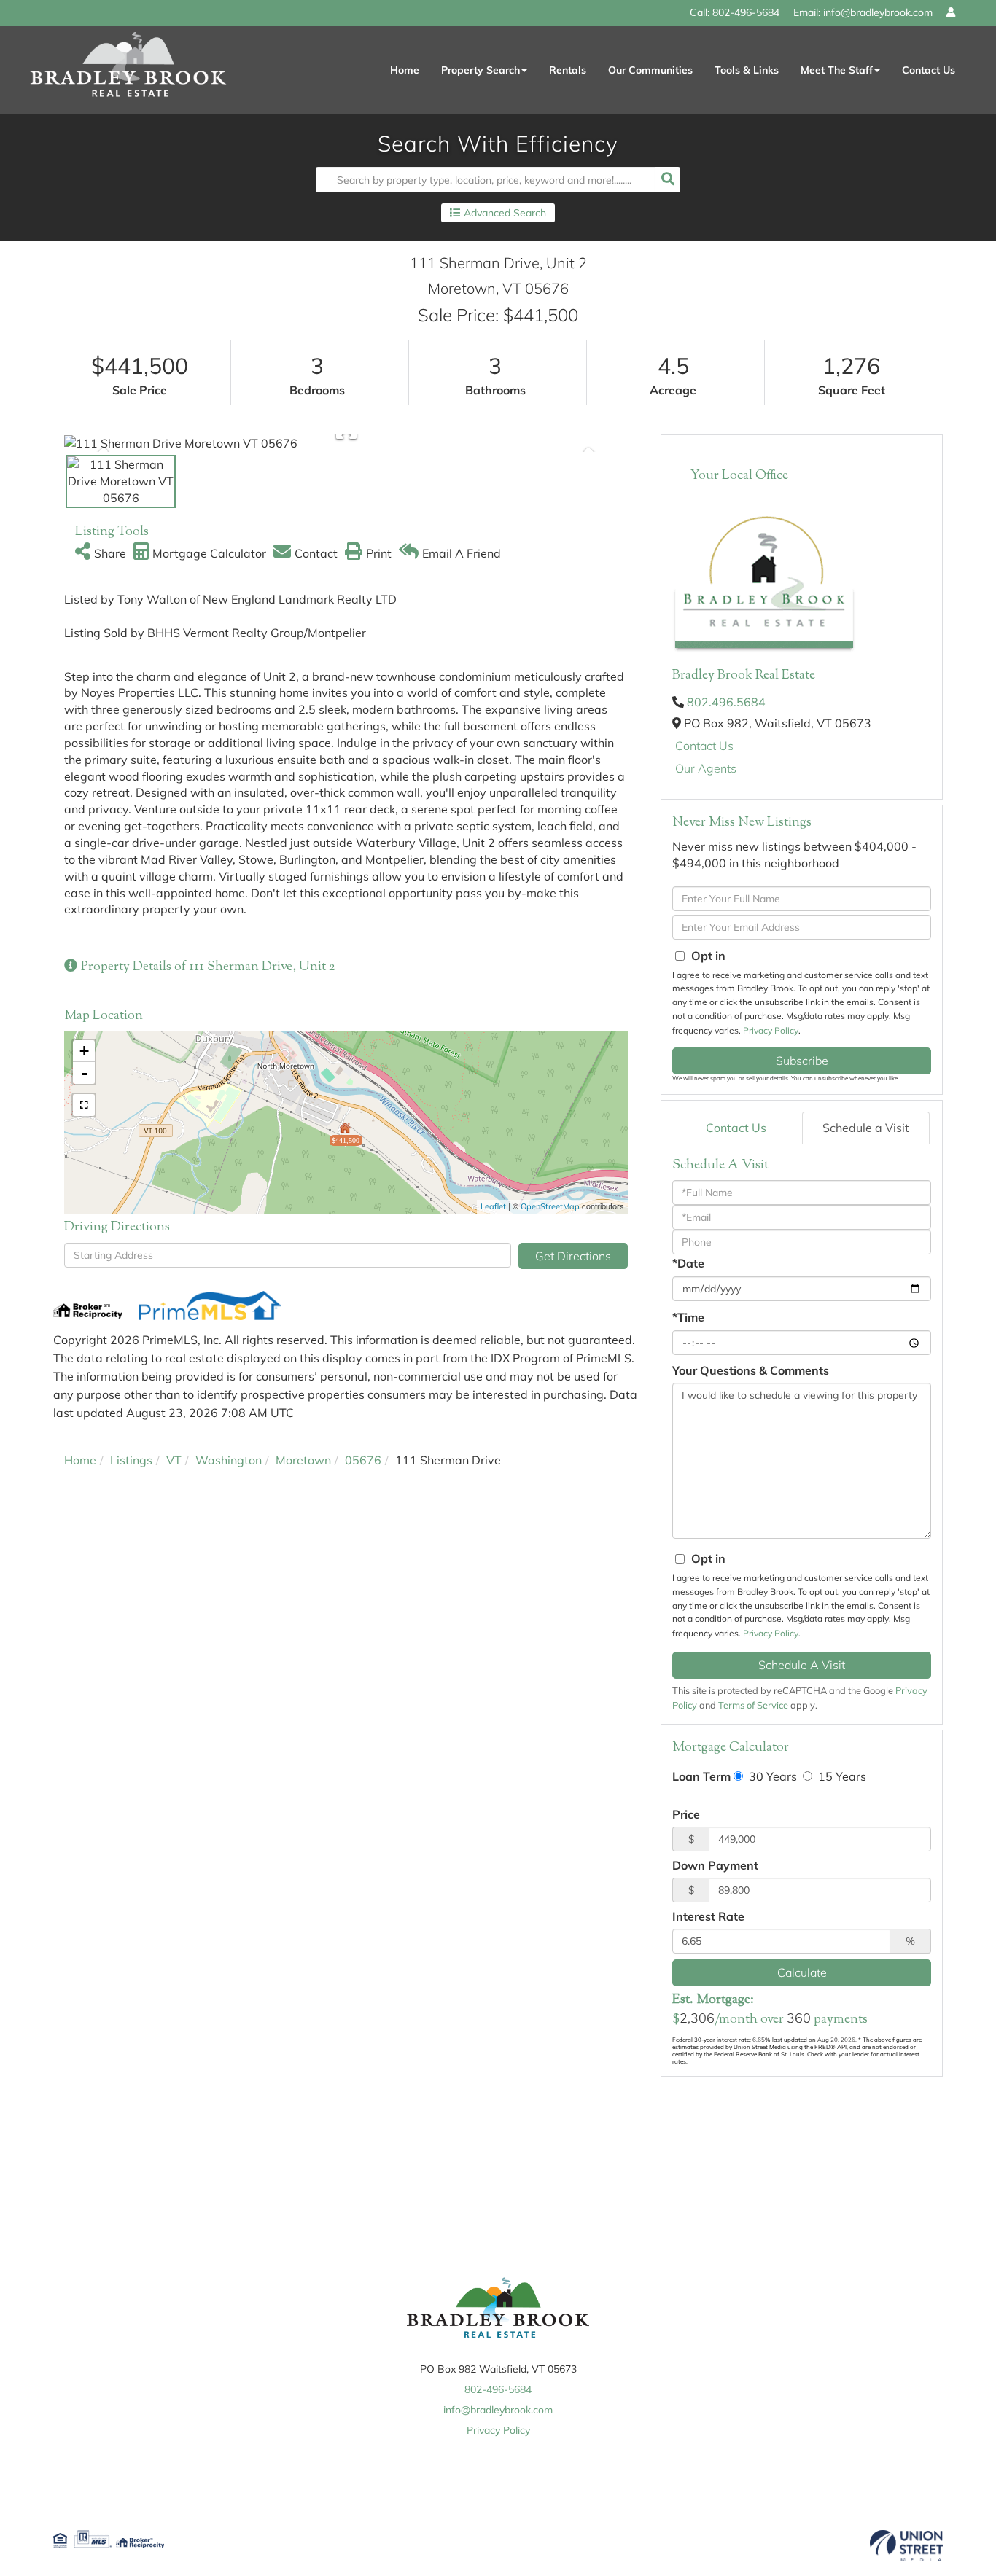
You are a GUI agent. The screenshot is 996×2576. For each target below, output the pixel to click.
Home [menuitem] (405, 70)
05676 (363, 1460)
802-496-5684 (746, 12)
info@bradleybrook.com (878, 12)
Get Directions (573, 1256)
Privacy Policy (771, 1030)
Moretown (303, 1460)
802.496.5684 (726, 702)
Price (686, 1814)
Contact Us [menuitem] (929, 70)
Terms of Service (753, 1705)
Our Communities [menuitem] (650, 70)
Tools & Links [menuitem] (747, 70)
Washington (229, 1460)
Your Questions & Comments (751, 1370)
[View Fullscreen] (84, 1105)
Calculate (802, 1972)
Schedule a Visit (866, 1128)
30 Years (771, 1776)
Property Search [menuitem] (481, 70)
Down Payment (715, 1865)
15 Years (841, 1776)
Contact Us (704, 746)
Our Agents (706, 768)
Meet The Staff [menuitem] (837, 70)
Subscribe (802, 1061)
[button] (668, 180)
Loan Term (701, 1776)
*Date (688, 1263)
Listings (131, 1460)
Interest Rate (708, 1916)
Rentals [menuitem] (568, 70)
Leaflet (493, 1206)
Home (80, 1460)
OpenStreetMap (550, 1206)
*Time (688, 1317)
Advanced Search (505, 213)
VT (174, 1460)
